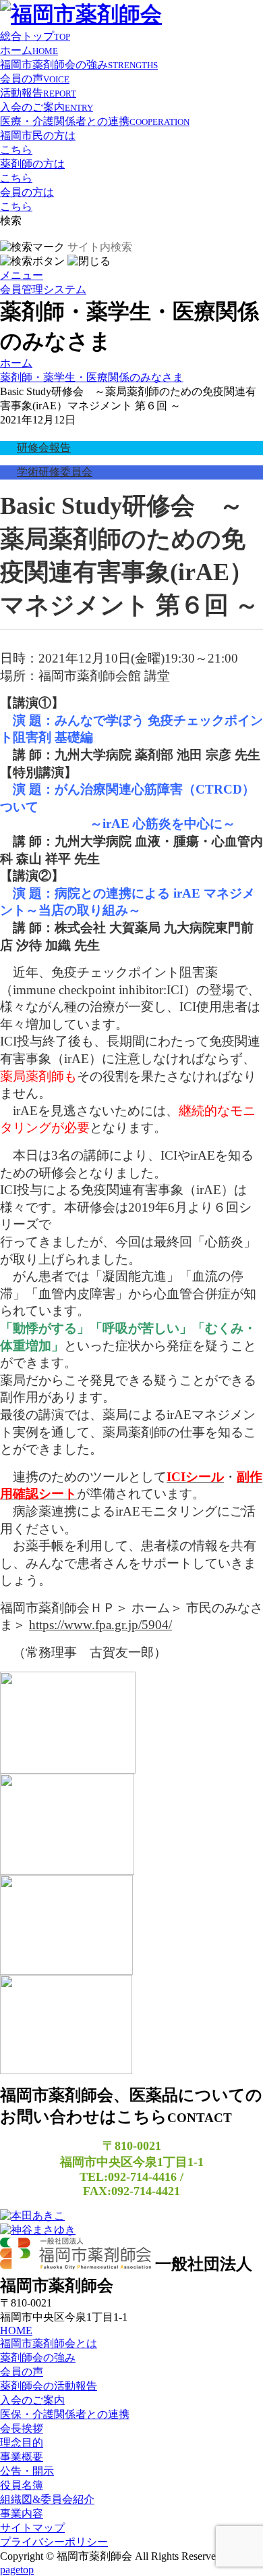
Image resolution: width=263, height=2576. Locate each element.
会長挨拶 (22, 2428)
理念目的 (22, 2443)
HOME (16, 2330)
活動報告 (38, 93)
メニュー (22, 275)
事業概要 (22, 2457)
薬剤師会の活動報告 (49, 2386)
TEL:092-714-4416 (128, 2177)
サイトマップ (32, 2528)
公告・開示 (27, 2471)
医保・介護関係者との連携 (65, 2414)
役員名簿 (22, 2485)
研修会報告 (44, 447)
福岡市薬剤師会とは (49, 2343)
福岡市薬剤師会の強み (79, 65)
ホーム (29, 50)
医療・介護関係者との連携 (95, 121)
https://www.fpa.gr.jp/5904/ (100, 1625)
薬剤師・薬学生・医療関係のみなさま (92, 377)
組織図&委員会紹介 (47, 2499)
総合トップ (35, 36)
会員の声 (35, 79)
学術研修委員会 (55, 472)
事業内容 (22, 2514)
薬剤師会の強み (38, 2358)
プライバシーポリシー (54, 2542)
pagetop (17, 2570)
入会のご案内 (47, 107)
